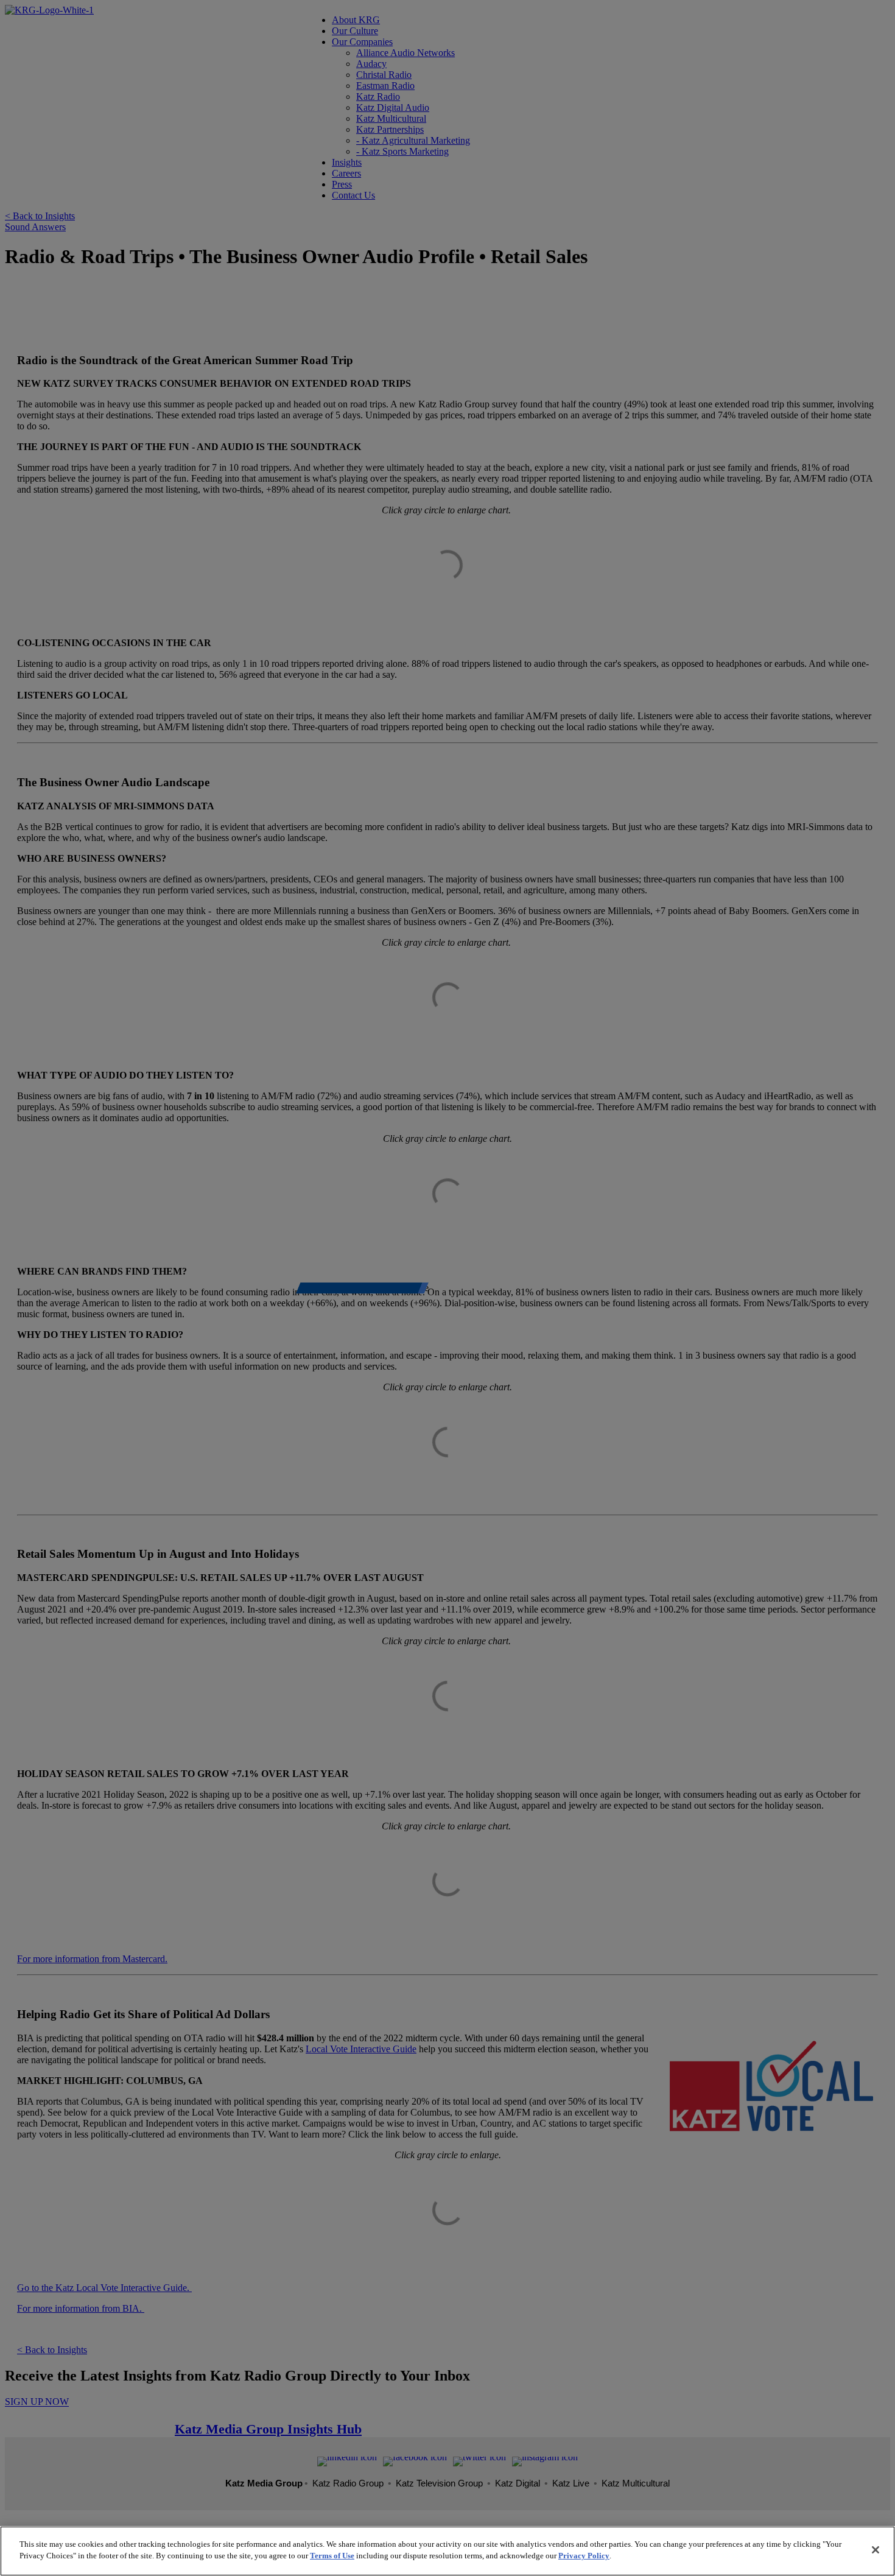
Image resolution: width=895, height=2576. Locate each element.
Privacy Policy (584, 2556)
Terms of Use (332, 2556)
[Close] (876, 2550)
